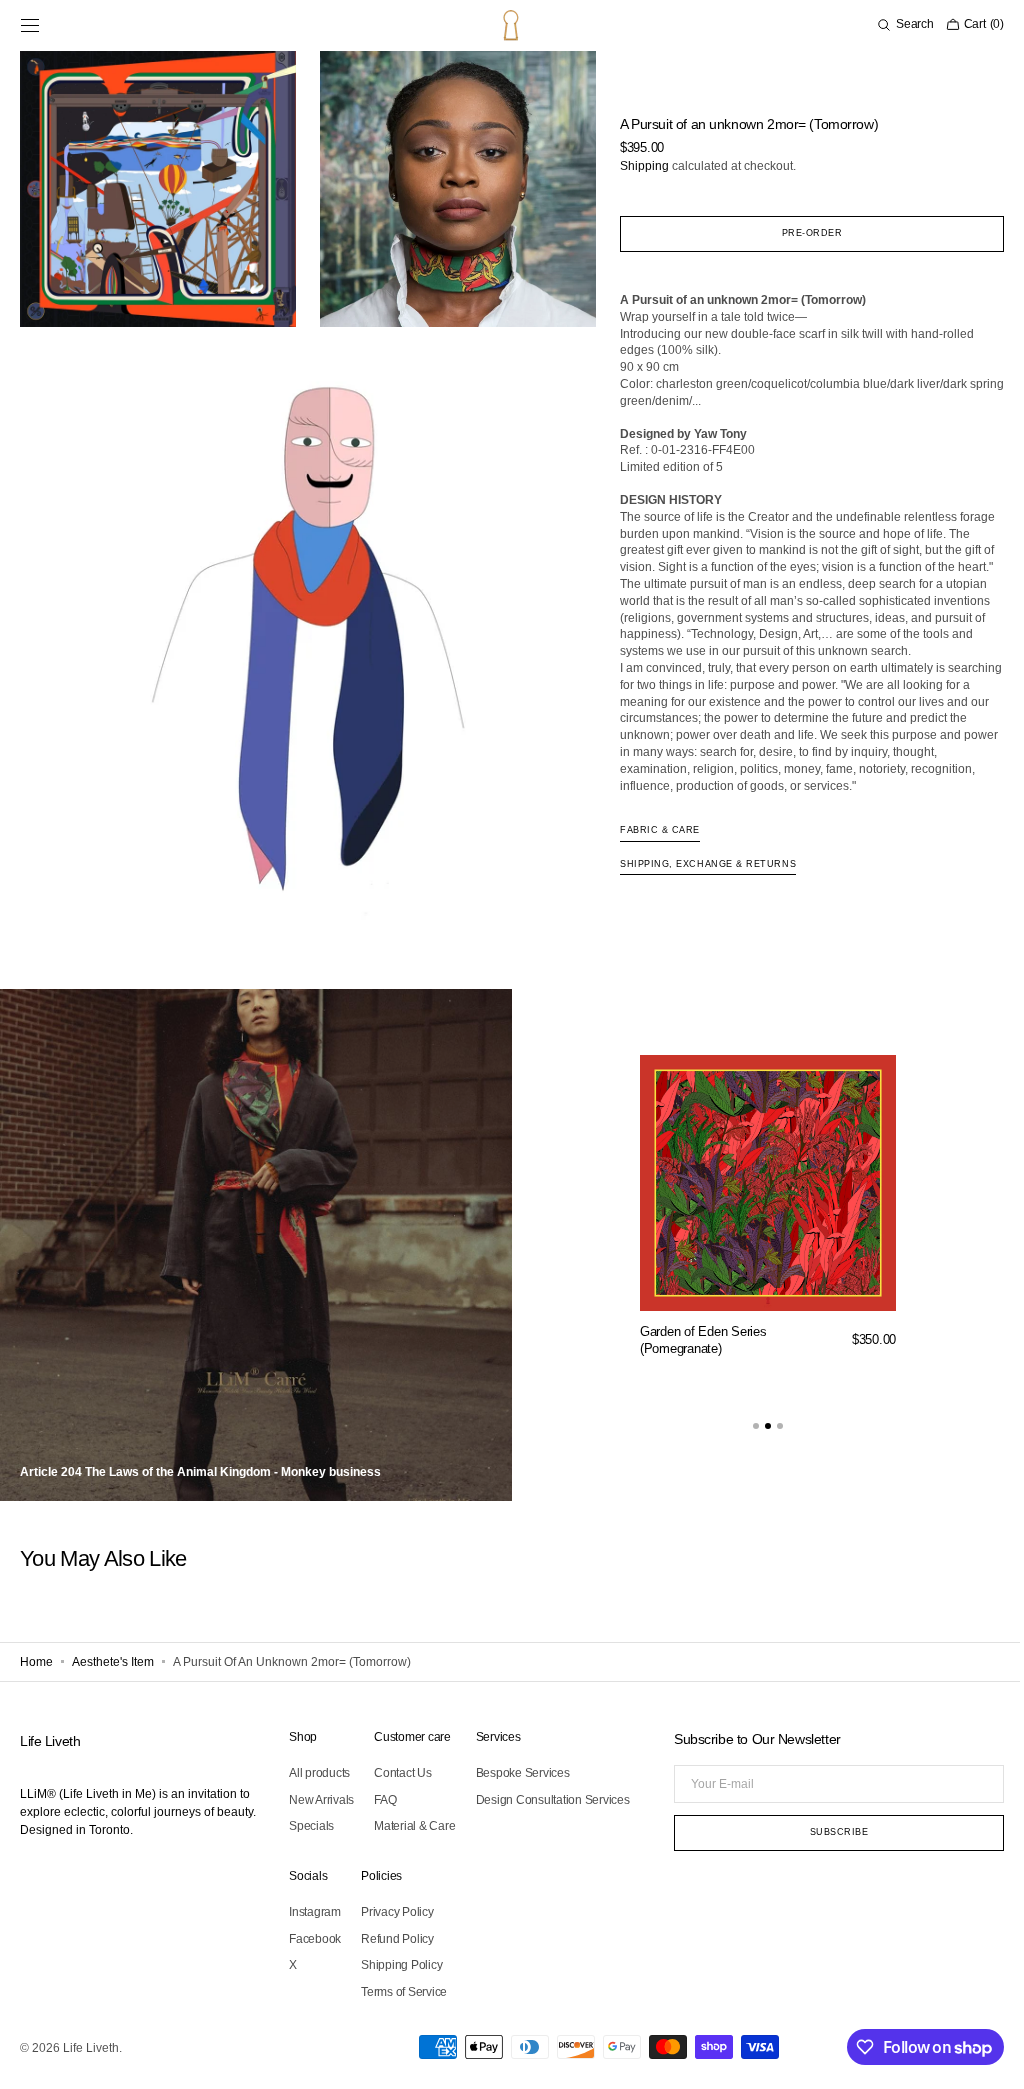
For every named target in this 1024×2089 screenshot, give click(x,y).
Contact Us (403, 1773)
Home (36, 1662)
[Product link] (759, 1221)
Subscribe (824, 1832)
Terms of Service (404, 1992)
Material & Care (414, 1826)
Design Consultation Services (553, 1800)
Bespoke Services (523, 1773)
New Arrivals (321, 1800)
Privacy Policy (397, 1912)
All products (319, 1773)
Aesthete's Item (113, 1662)
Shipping (635, 166)
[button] (30, 25)
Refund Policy (397, 1939)
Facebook (315, 1939)
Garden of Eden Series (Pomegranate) (694, 1340)
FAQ (385, 1800)
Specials (311, 1826)
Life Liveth (91, 2048)
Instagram (315, 1912)
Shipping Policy (401, 1965)
